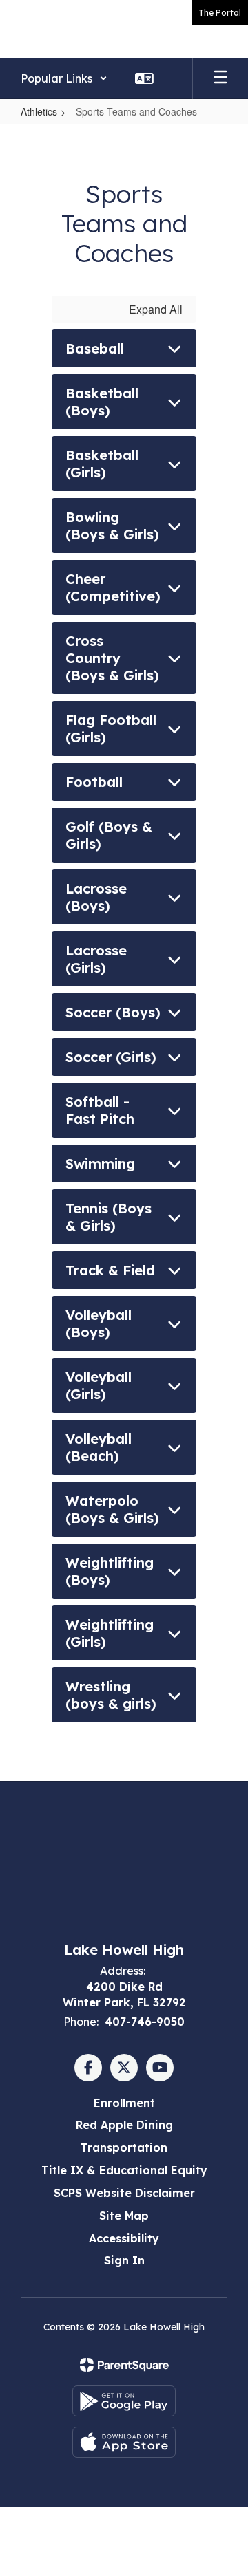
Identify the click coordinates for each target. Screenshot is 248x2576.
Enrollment (124, 2103)
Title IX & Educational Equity (124, 2170)
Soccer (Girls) (111, 1057)
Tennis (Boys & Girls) (108, 1217)
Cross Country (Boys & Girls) (112, 658)
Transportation (124, 2147)
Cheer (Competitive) (113, 587)
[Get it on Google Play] (124, 2401)
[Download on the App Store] (124, 2442)
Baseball (95, 348)
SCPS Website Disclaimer (124, 2193)
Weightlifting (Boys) (110, 1571)
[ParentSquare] (124, 2365)
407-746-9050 (145, 2022)
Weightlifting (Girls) (110, 1633)
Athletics (39, 111)
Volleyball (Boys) (99, 1323)
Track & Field (110, 1270)
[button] (64, 78)
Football (94, 782)
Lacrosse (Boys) (96, 897)
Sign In (124, 2260)
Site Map (124, 2216)
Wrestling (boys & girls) (111, 1695)
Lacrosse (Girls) (96, 959)
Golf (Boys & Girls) (109, 835)
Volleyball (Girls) (99, 1385)
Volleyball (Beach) (99, 1447)
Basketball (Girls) (102, 464)
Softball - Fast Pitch (100, 1110)
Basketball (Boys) (102, 402)
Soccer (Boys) (113, 1012)
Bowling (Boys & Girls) (112, 526)
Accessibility (124, 2238)
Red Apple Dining (124, 2125)
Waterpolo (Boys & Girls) (112, 1509)
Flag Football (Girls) (111, 728)
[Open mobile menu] (220, 78)
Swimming (100, 1163)
